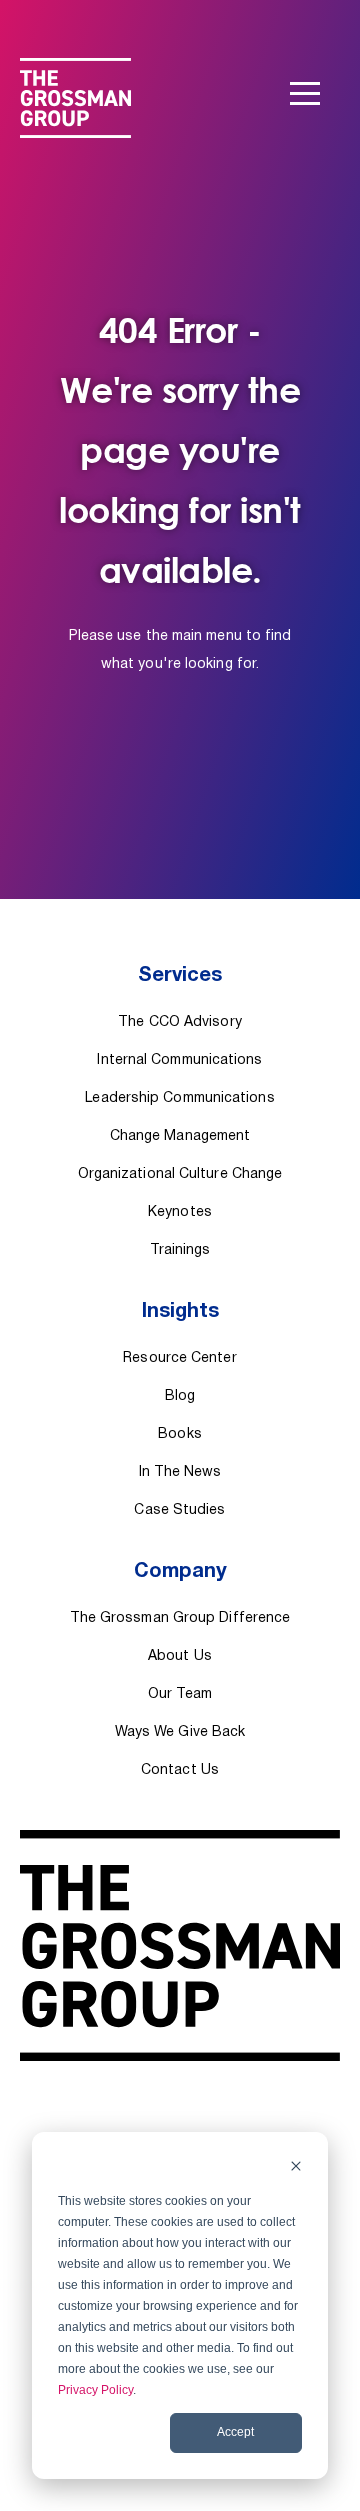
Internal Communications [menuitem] (179, 1060)
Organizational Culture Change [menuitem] (180, 1174)
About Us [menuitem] (180, 1656)
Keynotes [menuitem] (180, 1212)
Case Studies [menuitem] (179, 1510)
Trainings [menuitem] (180, 1250)
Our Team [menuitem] (180, 1694)
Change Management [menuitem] (180, 1136)
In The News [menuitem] (180, 1472)
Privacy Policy (95, 2390)
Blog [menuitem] (180, 1396)
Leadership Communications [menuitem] (179, 1098)
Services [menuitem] (180, 976)
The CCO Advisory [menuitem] (179, 1022)
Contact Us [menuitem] (180, 1770)
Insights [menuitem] (180, 1312)
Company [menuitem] (180, 1572)
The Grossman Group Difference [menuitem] (180, 1618)
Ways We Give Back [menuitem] (180, 1732)
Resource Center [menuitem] (179, 1358)
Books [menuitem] (179, 1434)
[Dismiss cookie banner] (296, 2168)
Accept (235, 2432)
